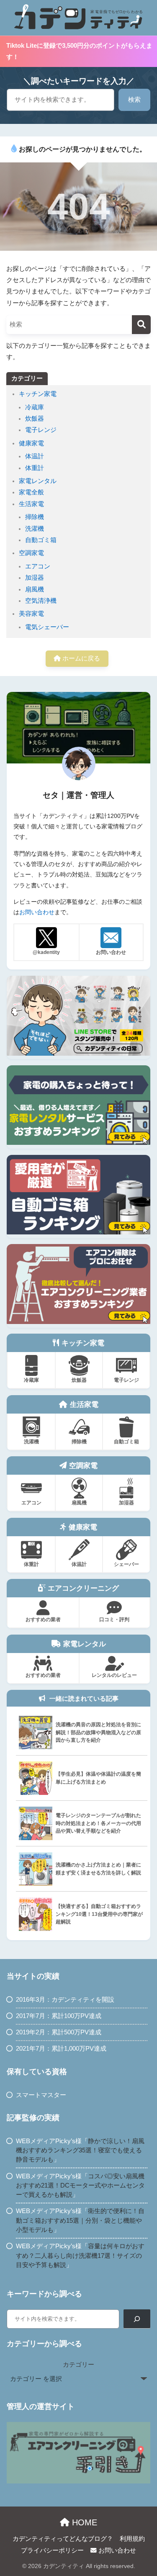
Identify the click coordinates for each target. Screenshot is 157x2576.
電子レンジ (41, 430)
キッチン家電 (38, 394)
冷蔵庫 (35, 407)
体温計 (35, 456)
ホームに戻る (80, 658)
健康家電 (31, 443)
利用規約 (132, 2539)
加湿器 (35, 578)
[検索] (141, 325)
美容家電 (31, 614)
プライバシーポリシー (52, 2550)
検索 (134, 100)
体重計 (35, 468)
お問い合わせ (37, 912)
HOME (83, 2522)
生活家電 (31, 504)
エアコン (38, 566)
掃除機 (35, 517)
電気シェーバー (47, 627)
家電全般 (31, 492)
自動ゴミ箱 (41, 540)
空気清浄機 (41, 601)
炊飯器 (35, 419)
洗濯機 (35, 529)
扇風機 (35, 589)
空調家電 (31, 553)
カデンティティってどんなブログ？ (63, 2539)
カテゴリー (78, 2365)
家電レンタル (38, 481)
